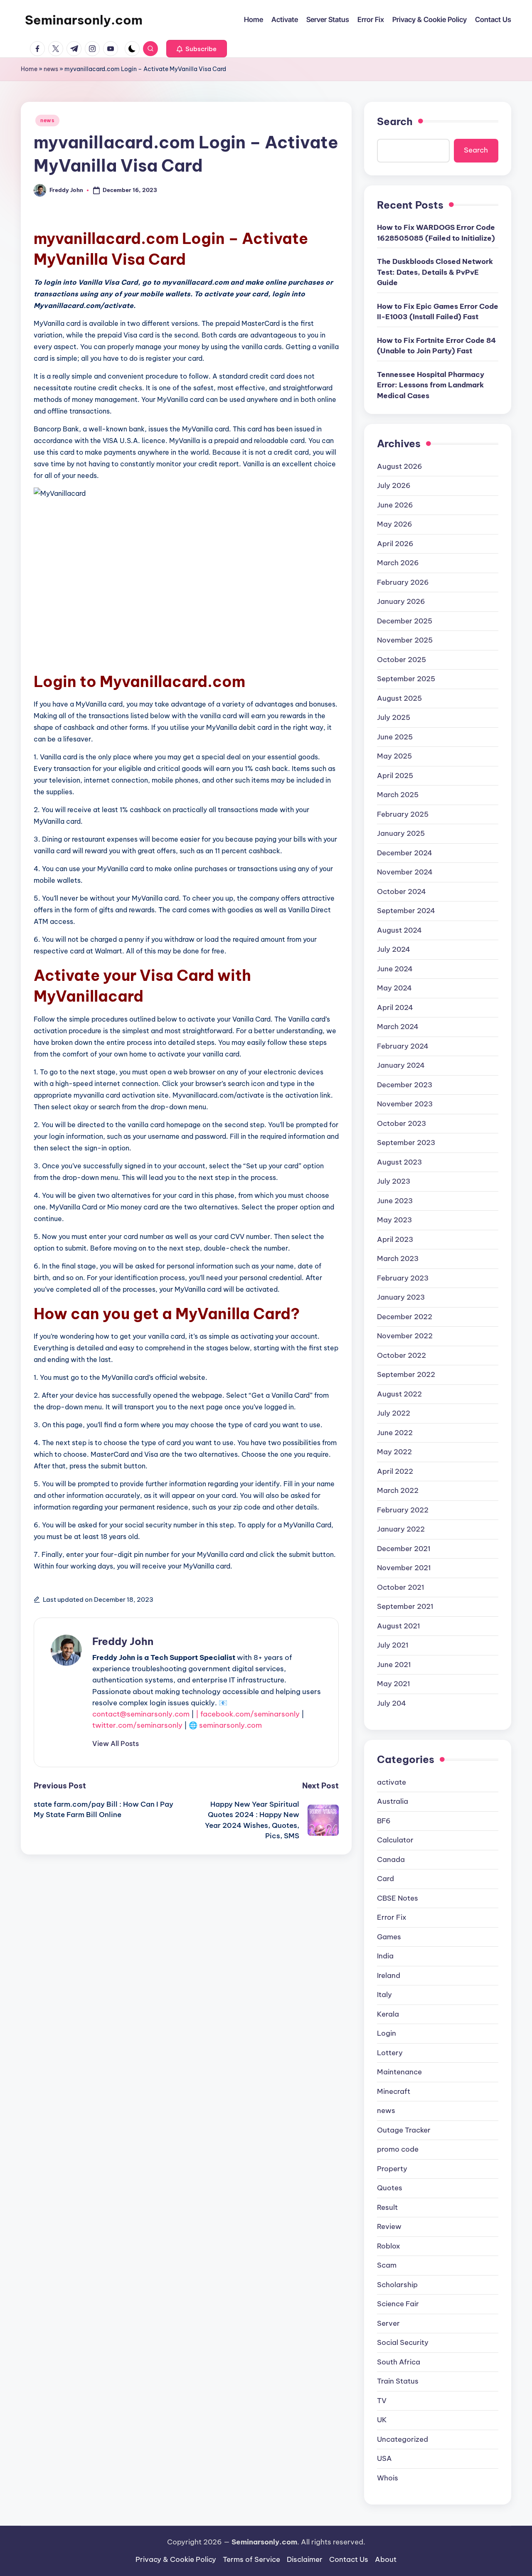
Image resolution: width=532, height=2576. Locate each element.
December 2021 (404, 1549)
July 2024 (394, 949)
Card (385, 1879)
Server (388, 2323)
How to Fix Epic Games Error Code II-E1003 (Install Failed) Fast (438, 312)
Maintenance (399, 2072)
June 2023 (395, 1201)
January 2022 (401, 1529)
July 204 (392, 1703)
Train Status (398, 2381)
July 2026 (394, 485)
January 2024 (401, 1065)
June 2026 (395, 505)
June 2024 (395, 969)
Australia (393, 1801)
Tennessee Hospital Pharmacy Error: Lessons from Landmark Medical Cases (431, 385)
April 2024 (395, 1007)
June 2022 (395, 1433)
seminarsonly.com (230, 1725)
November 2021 (404, 1568)
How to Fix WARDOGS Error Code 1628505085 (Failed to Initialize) (436, 233)
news (51, 69)
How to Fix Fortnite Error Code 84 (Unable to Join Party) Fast (436, 346)
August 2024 (399, 930)
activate (392, 1782)
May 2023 (394, 1220)
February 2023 (403, 1278)
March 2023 (398, 1258)
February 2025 (403, 814)
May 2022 (394, 1452)
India (385, 1956)
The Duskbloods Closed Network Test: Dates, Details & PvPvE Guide (435, 272)
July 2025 (394, 717)
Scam (387, 2265)
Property (392, 2169)
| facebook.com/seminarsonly (248, 1714)
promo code (398, 2149)
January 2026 (401, 601)
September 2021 (405, 1606)
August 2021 (399, 1626)
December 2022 (405, 1317)
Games (389, 1937)
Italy (384, 1995)
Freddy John (123, 1641)
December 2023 (405, 1085)
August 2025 (399, 698)
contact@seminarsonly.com (141, 1714)
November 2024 (405, 872)
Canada (391, 1859)
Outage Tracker (404, 2130)
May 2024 (394, 988)
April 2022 (395, 1471)
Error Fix (392, 1917)
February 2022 (403, 1510)
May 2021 (394, 1684)
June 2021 (394, 1665)
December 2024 (405, 853)
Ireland (389, 1975)
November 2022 (405, 1336)
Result (387, 2207)
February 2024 (403, 1046)
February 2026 (403, 582)
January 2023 (401, 1297)
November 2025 (405, 640)
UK (382, 2420)
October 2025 (401, 660)
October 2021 (401, 1587)
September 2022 (406, 1374)
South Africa (399, 2362)
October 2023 (401, 1123)
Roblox (389, 2246)
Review (389, 2226)
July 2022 (394, 1413)
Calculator (395, 1840)
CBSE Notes (398, 1898)
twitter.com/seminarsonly (137, 1725)
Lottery (390, 2053)
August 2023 (399, 1162)
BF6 (384, 1821)
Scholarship (397, 2285)
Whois (388, 2478)
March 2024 (398, 1027)
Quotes (390, 2188)
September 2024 (406, 911)
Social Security (403, 2342)
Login (387, 2033)
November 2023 (405, 1104)
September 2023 (406, 1143)
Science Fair (398, 2304)
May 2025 (394, 756)
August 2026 (400, 466)
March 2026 (398, 563)
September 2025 (406, 679)
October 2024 (401, 892)
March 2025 (398, 795)
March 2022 (398, 1490)
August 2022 (399, 1394)
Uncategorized (403, 2439)
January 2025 (401, 833)
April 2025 (395, 776)
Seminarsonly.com (84, 20)
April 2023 (395, 1239)
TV (382, 2401)
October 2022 (401, 1355)
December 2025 (405, 621)
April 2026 (395, 544)
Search (395, 121)
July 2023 (394, 1181)
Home (29, 69)
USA (384, 2458)
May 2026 (395, 524)
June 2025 (395, 737)
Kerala (388, 2014)
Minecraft (394, 2091)
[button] (197, 49)
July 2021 (393, 1645)
